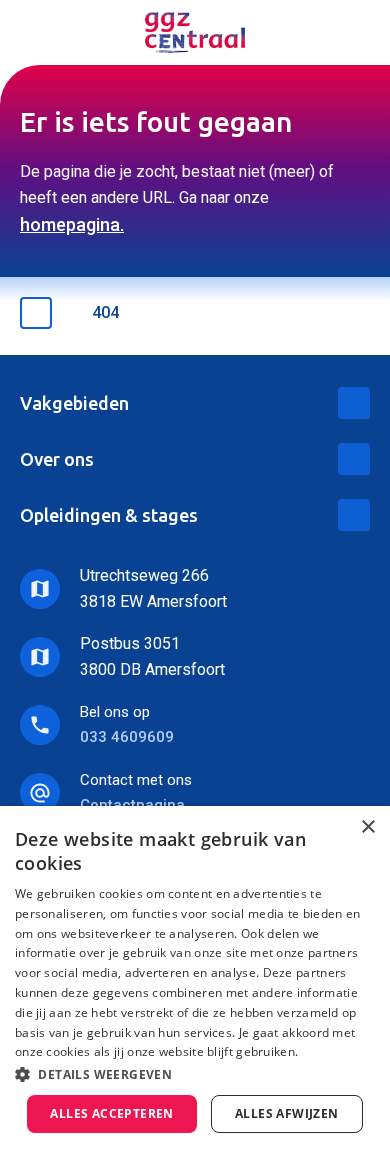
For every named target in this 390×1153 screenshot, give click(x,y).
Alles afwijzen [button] (287, 1113)
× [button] (367, 827)
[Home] (195, 32)
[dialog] (195, 979)
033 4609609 (127, 737)
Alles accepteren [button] (111, 1113)
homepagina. (72, 224)
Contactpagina (132, 805)
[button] (195, 1074)
